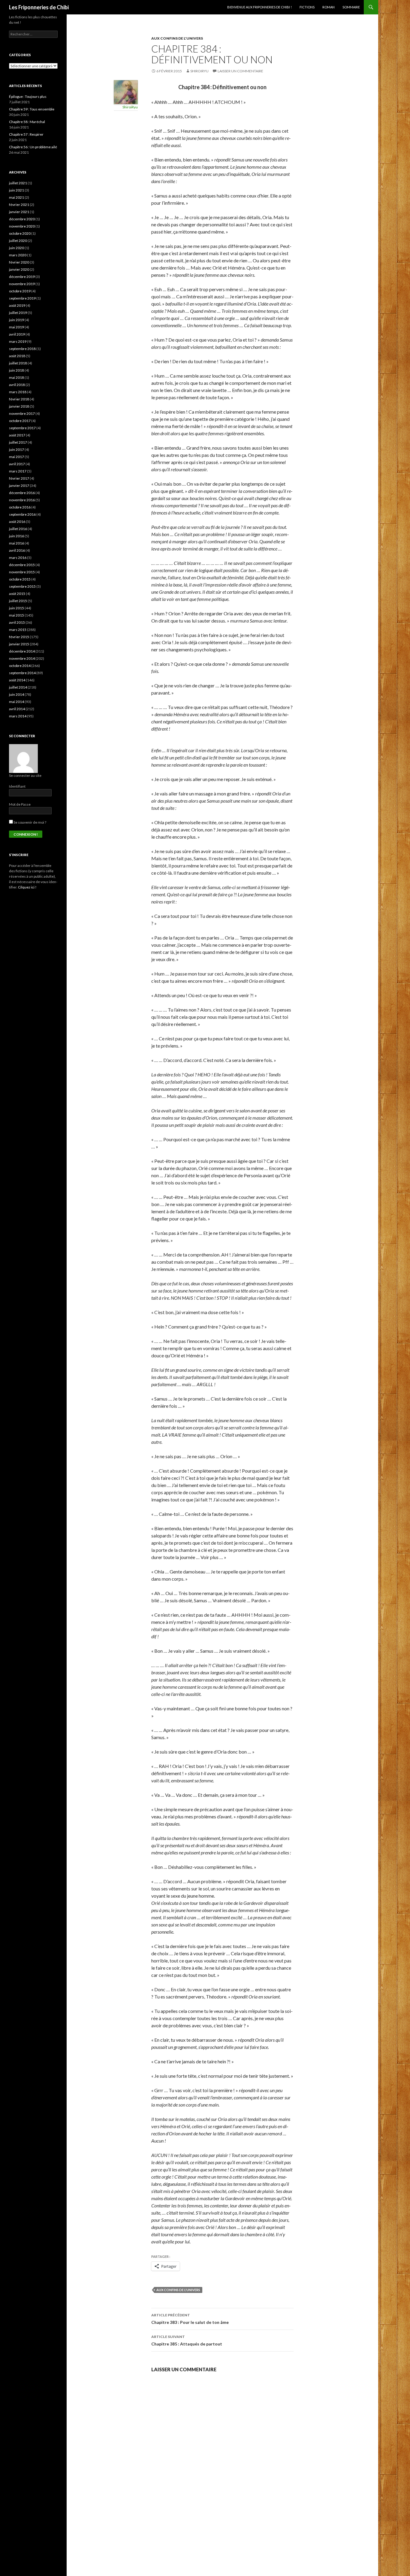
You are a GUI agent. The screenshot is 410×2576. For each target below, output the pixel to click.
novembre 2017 (22, 413)
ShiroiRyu (199, 71)
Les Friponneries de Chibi (39, 7)
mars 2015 (18, 630)
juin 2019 (17, 320)
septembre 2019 (22, 298)
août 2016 (17, 522)
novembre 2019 (22, 284)
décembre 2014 (22, 651)
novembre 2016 (22, 500)
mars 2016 (18, 558)
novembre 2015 (22, 572)
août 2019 (17, 305)
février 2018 (19, 399)
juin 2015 (17, 608)
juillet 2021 (18, 183)
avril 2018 (17, 385)
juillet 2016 (18, 529)
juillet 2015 (18, 601)
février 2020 (19, 262)
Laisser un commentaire (240, 71)
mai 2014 (17, 702)
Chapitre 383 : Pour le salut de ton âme (190, 2319)
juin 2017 (17, 449)
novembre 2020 (22, 226)
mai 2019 (17, 327)
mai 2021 (17, 197)
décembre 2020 (22, 219)
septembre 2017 (22, 428)
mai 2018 (17, 377)
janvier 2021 (19, 212)
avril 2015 (17, 622)
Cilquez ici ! (27, 887)
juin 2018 (17, 370)
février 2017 (19, 478)
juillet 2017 (18, 442)
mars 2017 (18, 471)
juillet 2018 (18, 363)
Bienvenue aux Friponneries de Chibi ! (259, 7)
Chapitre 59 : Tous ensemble (32, 109)
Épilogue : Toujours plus (28, 97)
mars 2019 (18, 341)
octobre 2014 (20, 666)
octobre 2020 (20, 233)
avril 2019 (17, 334)
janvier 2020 (19, 269)
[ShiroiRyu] (126, 91)
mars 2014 (18, 716)
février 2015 (19, 637)
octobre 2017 (20, 421)
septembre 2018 (22, 349)
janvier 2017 (19, 486)
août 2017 (17, 435)
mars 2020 (18, 255)
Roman (329, 7)
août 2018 (17, 356)
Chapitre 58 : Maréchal (27, 122)
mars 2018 (18, 392)
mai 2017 (17, 457)
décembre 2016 (22, 493)
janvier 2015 (19, 644)
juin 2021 (17, 190)
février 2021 (19, 205)
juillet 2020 (18, 241)
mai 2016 (17, 543)
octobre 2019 (20, 291)
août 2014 (17, 680)
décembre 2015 (22, 565)
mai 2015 (17, 615)
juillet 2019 (18, 313)
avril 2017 (17, 464)
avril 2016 (17, 550)
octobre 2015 (20, 579)
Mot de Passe (20, 804)
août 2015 (17, 594)
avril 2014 (17, 709)
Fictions (307, 7)
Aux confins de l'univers (177, 38)
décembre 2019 (22, 277)
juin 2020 (17, 248)
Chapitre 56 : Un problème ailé (33, 147)
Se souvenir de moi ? (30, 822)
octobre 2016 (20, 507)
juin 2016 (17, 536)
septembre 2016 (22, 514)
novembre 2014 (22, 658)
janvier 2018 (19, 406)
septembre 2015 (22, 586)
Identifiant (17, 786)
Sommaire (351, 7)
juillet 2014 (18, 687)
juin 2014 (17, 694)
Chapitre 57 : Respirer (26, 134)
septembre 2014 (22, 673)
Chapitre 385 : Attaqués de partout (187, 2340)
